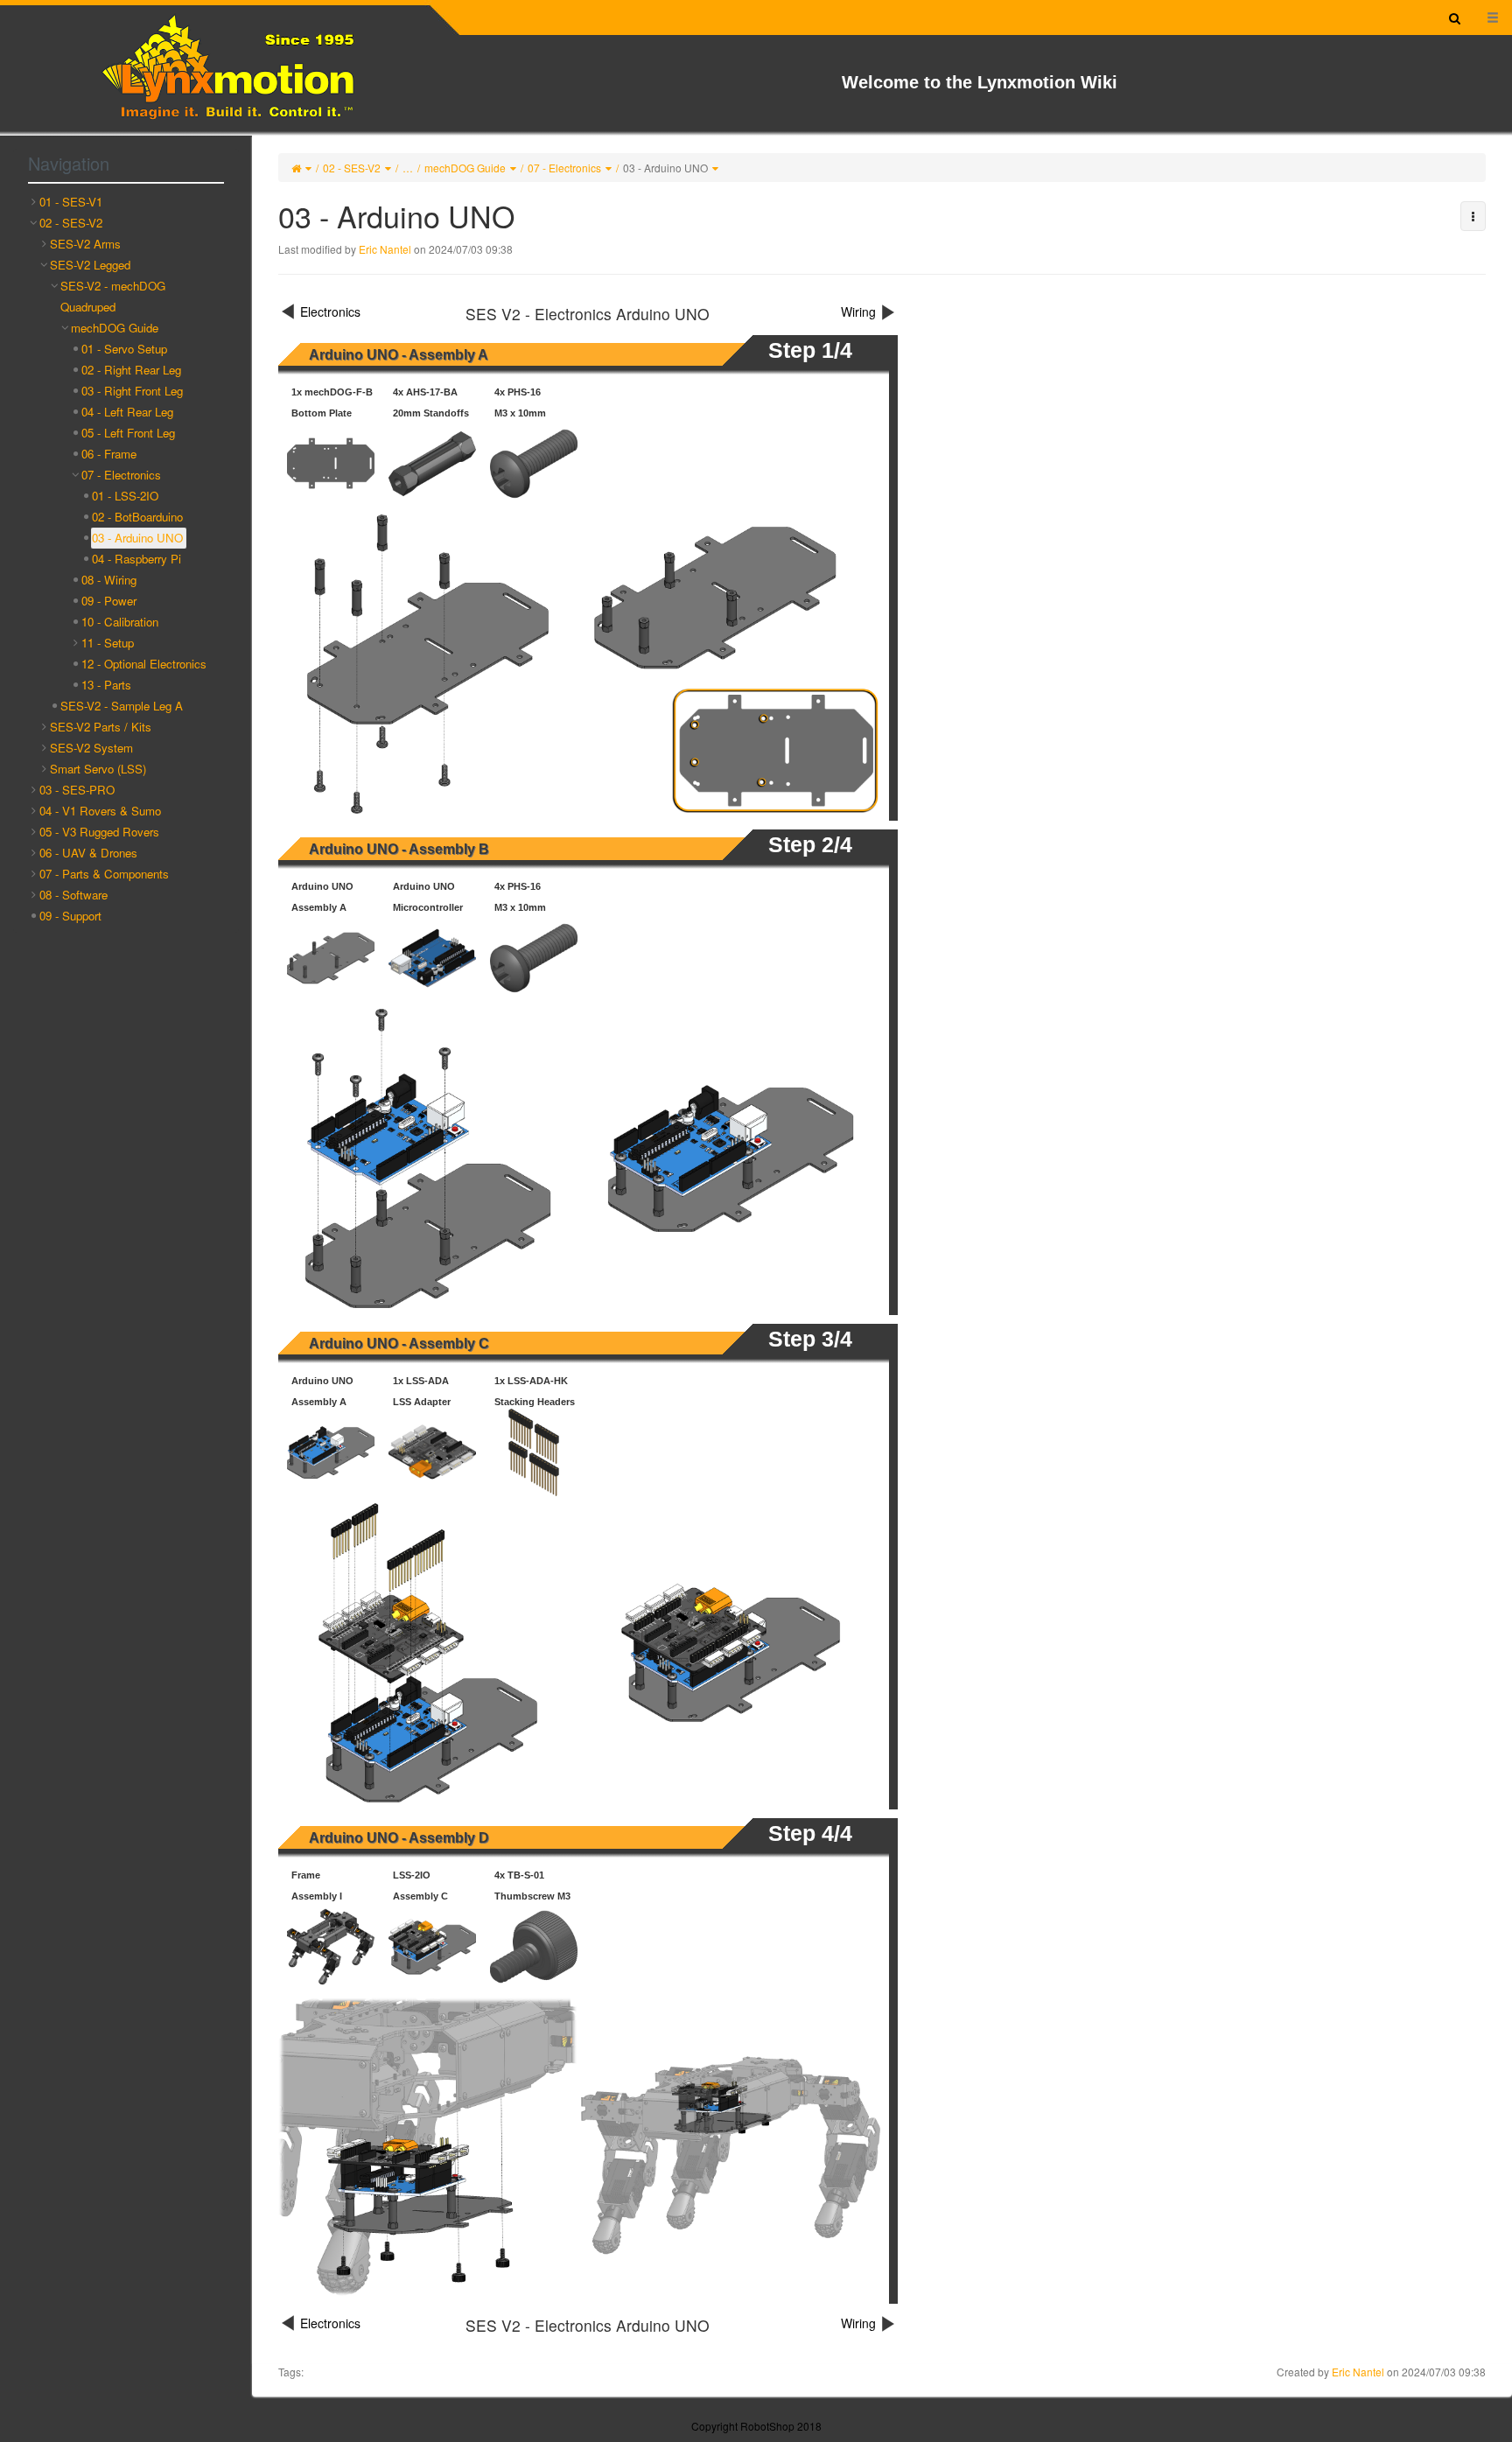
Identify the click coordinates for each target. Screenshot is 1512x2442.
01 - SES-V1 (71, 202)
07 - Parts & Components (104, 874)
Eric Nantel (385, 249)
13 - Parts (106, 685)
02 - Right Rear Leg (131, 370)
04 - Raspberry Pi (136, 559)
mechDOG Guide (465, 168)
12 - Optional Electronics (144, 664)
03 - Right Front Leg (132, 391)
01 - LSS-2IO (125, 496)
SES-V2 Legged (90, 265)
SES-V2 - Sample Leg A (122, 706)
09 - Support (70, 916)
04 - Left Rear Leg (127, 412)
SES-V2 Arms (85, 244)
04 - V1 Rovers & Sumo (100, 811)
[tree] (126, 559)
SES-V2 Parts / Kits (101, 727)
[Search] (1455, 17)
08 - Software (73, 895)
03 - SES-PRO (77, 790)
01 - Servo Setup (124, 349)
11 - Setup (108, 643)
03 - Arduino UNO (665, 168)
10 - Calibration (120, 622)
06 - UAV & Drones (88, 853)
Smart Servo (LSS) (98, 769)
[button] (1473, 216)
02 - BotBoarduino (137, 517)
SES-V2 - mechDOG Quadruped (113, 296)
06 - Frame (109, 454)
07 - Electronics (564, 168)
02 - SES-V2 (352, 168)
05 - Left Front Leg (128, 433)
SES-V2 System (91, 748)
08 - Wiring (109, 580)
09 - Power (109, 601)
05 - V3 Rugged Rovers (99, 832)
